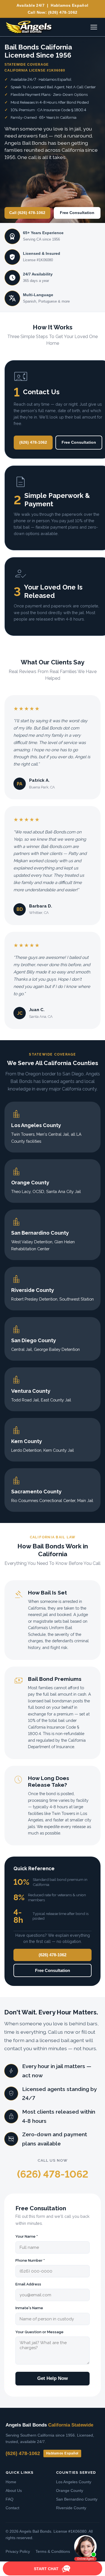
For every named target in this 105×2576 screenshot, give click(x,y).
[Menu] (94, 27)
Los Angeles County (74, 2482)
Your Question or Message (39, 2332)
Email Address (28, 2284)
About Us (14, 2491)
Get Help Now (53, 2378)
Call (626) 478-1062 (27, 213)
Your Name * (27, 2236)
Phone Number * (30, 2260)
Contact (12, 2508)
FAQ (10, 2499)
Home (11, 2482)
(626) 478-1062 (63, 12)
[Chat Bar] (53, 2569)
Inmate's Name (29, 2308)
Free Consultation (77, 213)
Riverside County (71, 2508)
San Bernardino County (77, 2499)
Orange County (70, 2491)
